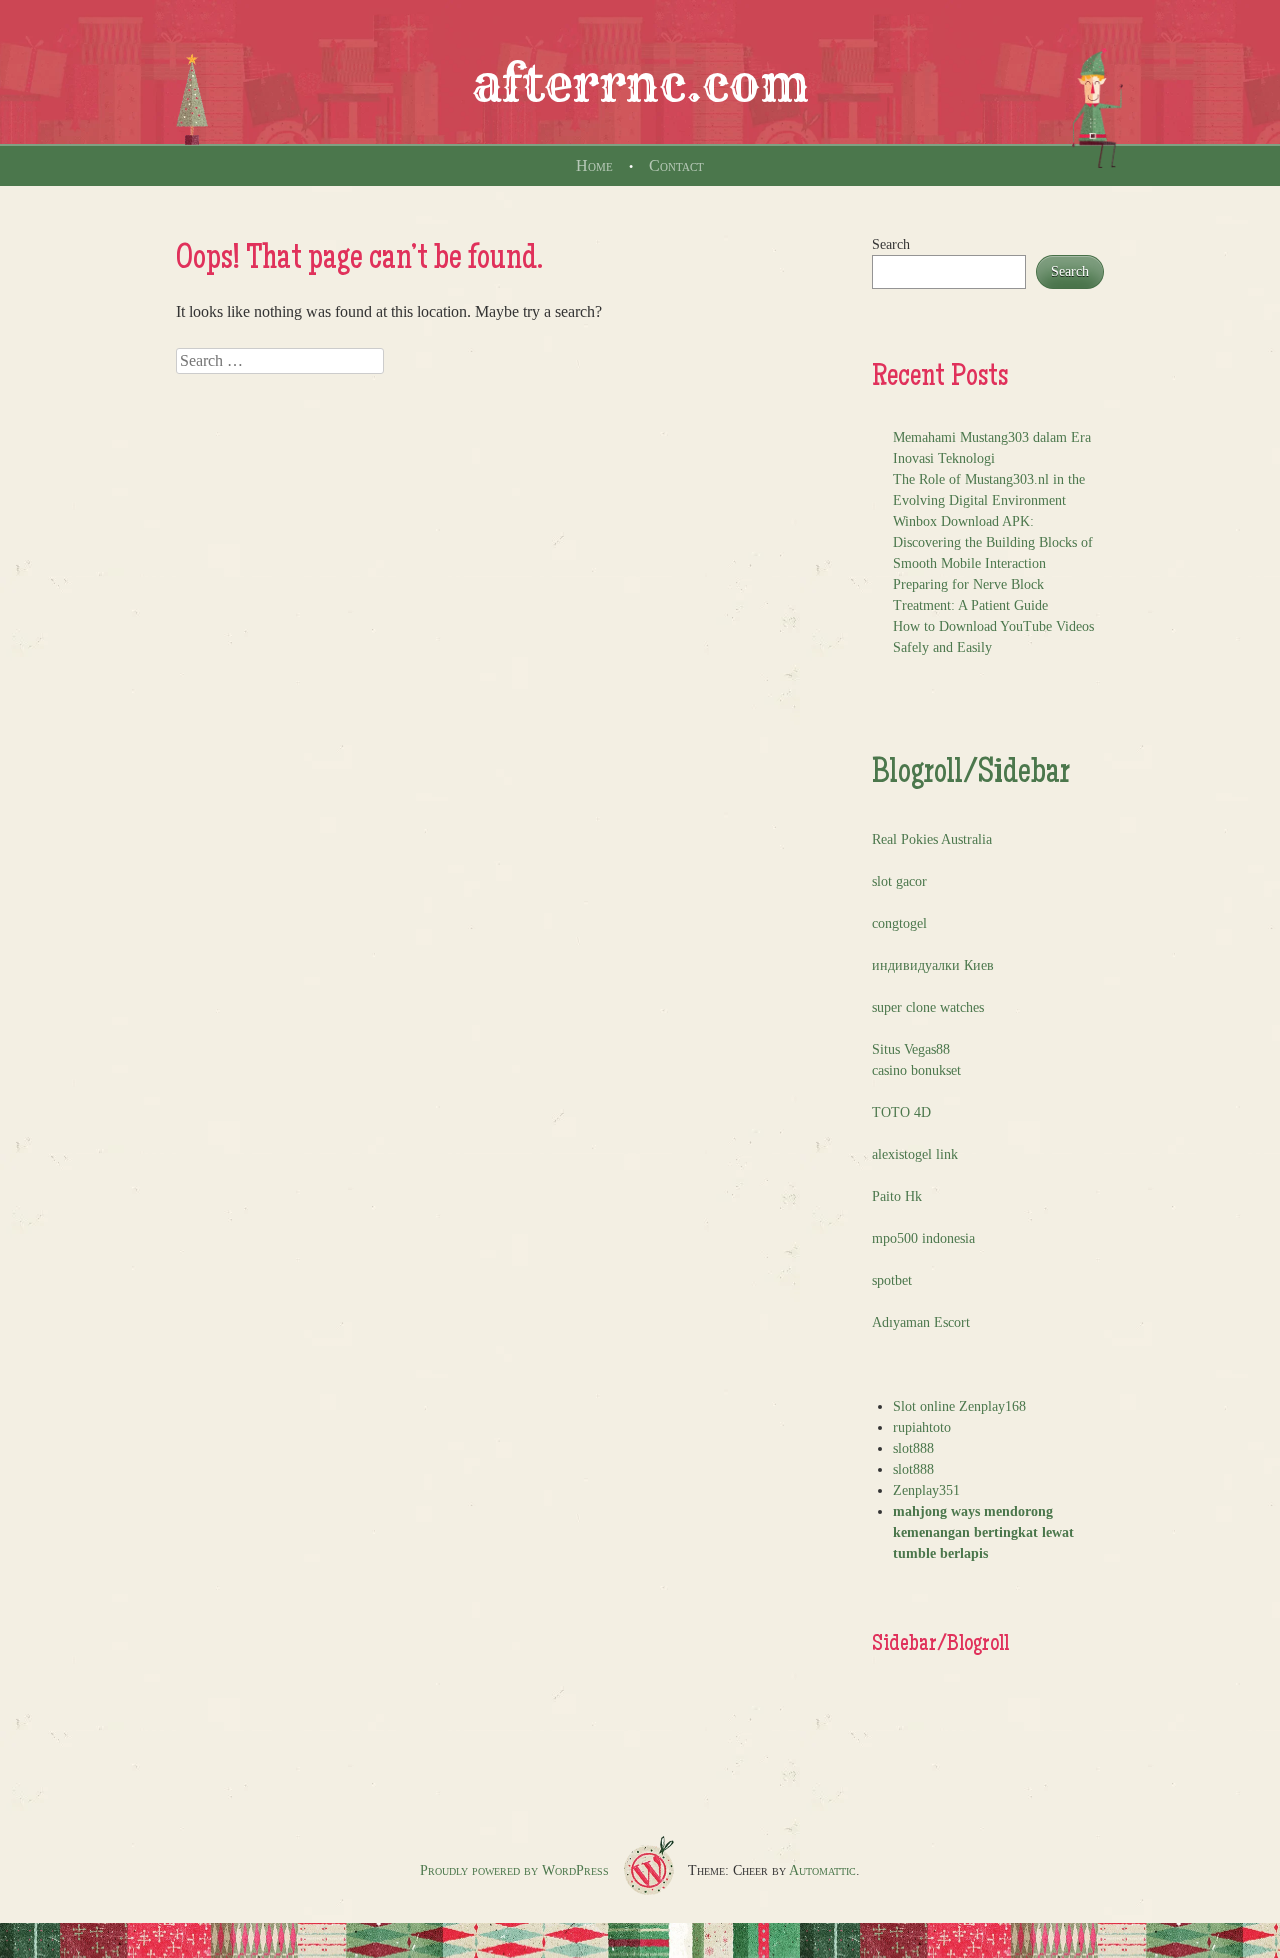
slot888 (913, 1448)
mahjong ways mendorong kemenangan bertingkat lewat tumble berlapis (983, 1532)
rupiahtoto (922, 1427)
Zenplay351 (926, 1490)
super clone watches (928, 1007)
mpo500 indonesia (923, 1238)
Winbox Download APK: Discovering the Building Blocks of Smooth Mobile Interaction (993, 542)
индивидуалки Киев (933, 965)
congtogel (899, 923)
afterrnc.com (640, 84)
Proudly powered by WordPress (514, 1870)
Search (891, 244)
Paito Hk (897, 1196)
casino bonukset (916, 1070)
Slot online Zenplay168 (959, 1406)
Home (594, 165)
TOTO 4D (901, 1112)
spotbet (892, 1280)
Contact (676, 165)
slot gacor (899, 881)
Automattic (822, 1870)
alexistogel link (915, 1154)
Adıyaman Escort (921, 1322)
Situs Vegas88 (911, 1049)
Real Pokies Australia (932, 839)
